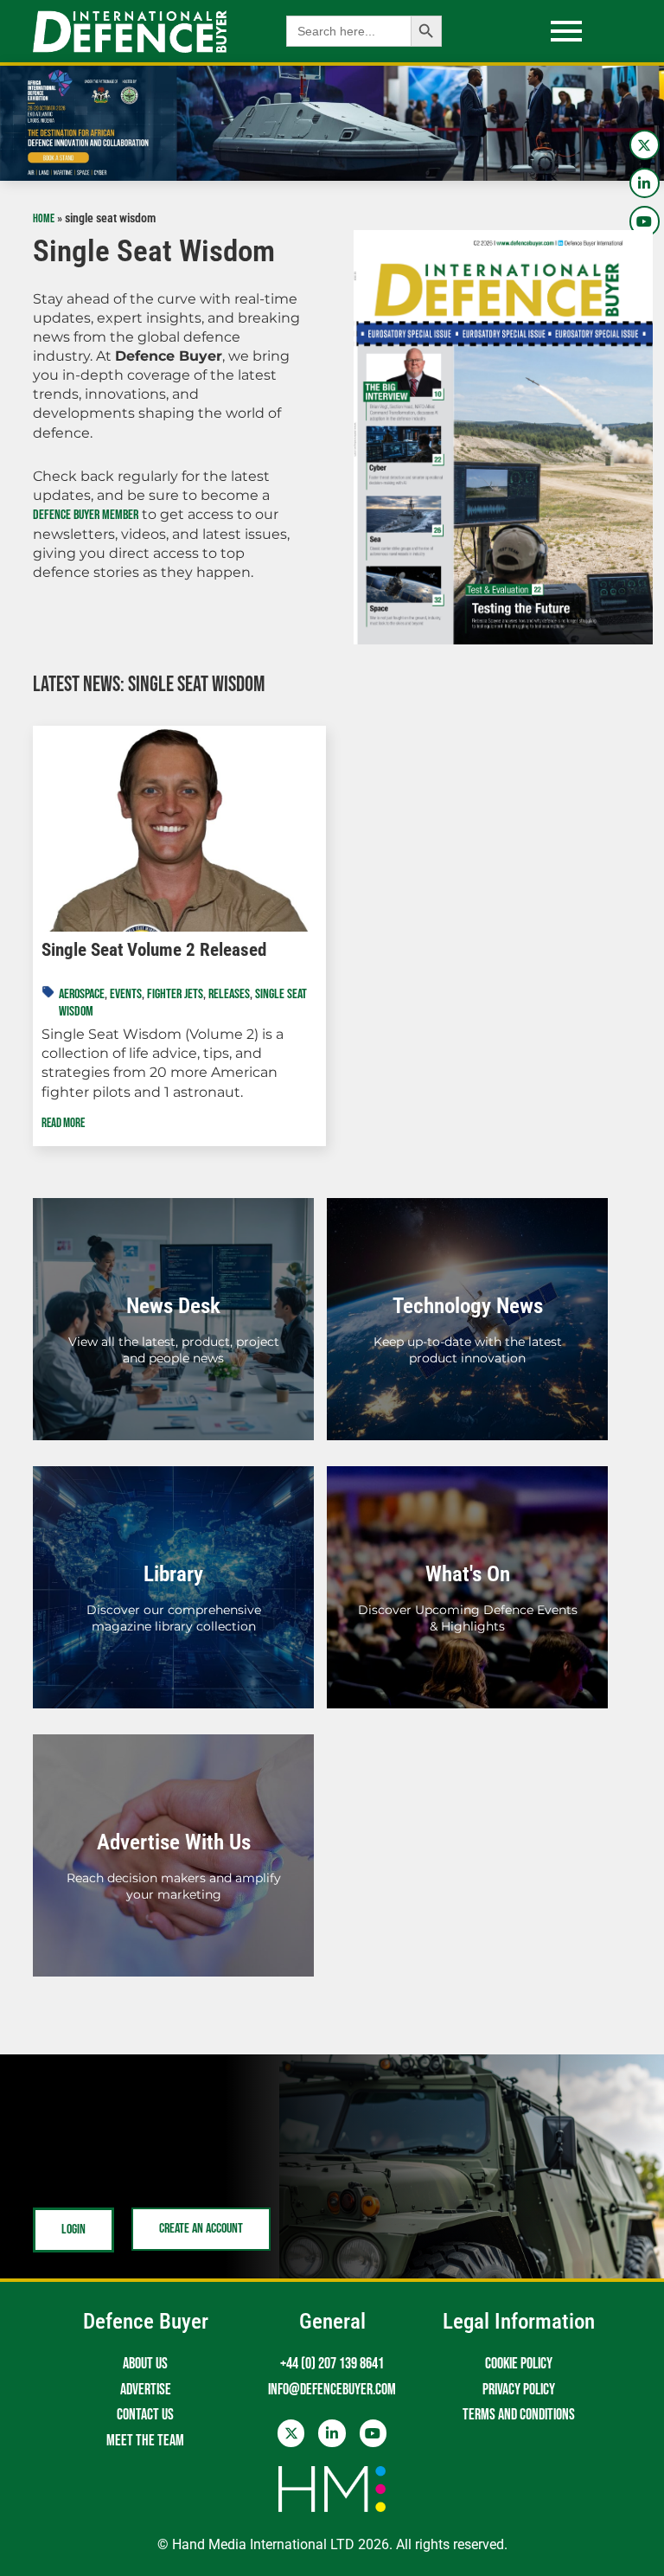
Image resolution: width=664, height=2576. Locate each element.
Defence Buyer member (86, 515)
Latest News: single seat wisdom (149, 685)
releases (229, 994)
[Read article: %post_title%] (179, 829)
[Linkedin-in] (645, 183)
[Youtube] (645, 221)
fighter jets (175, 994)
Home (44, 219)
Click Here (174, 1339)
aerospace (82, 994)
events (126, 994)
